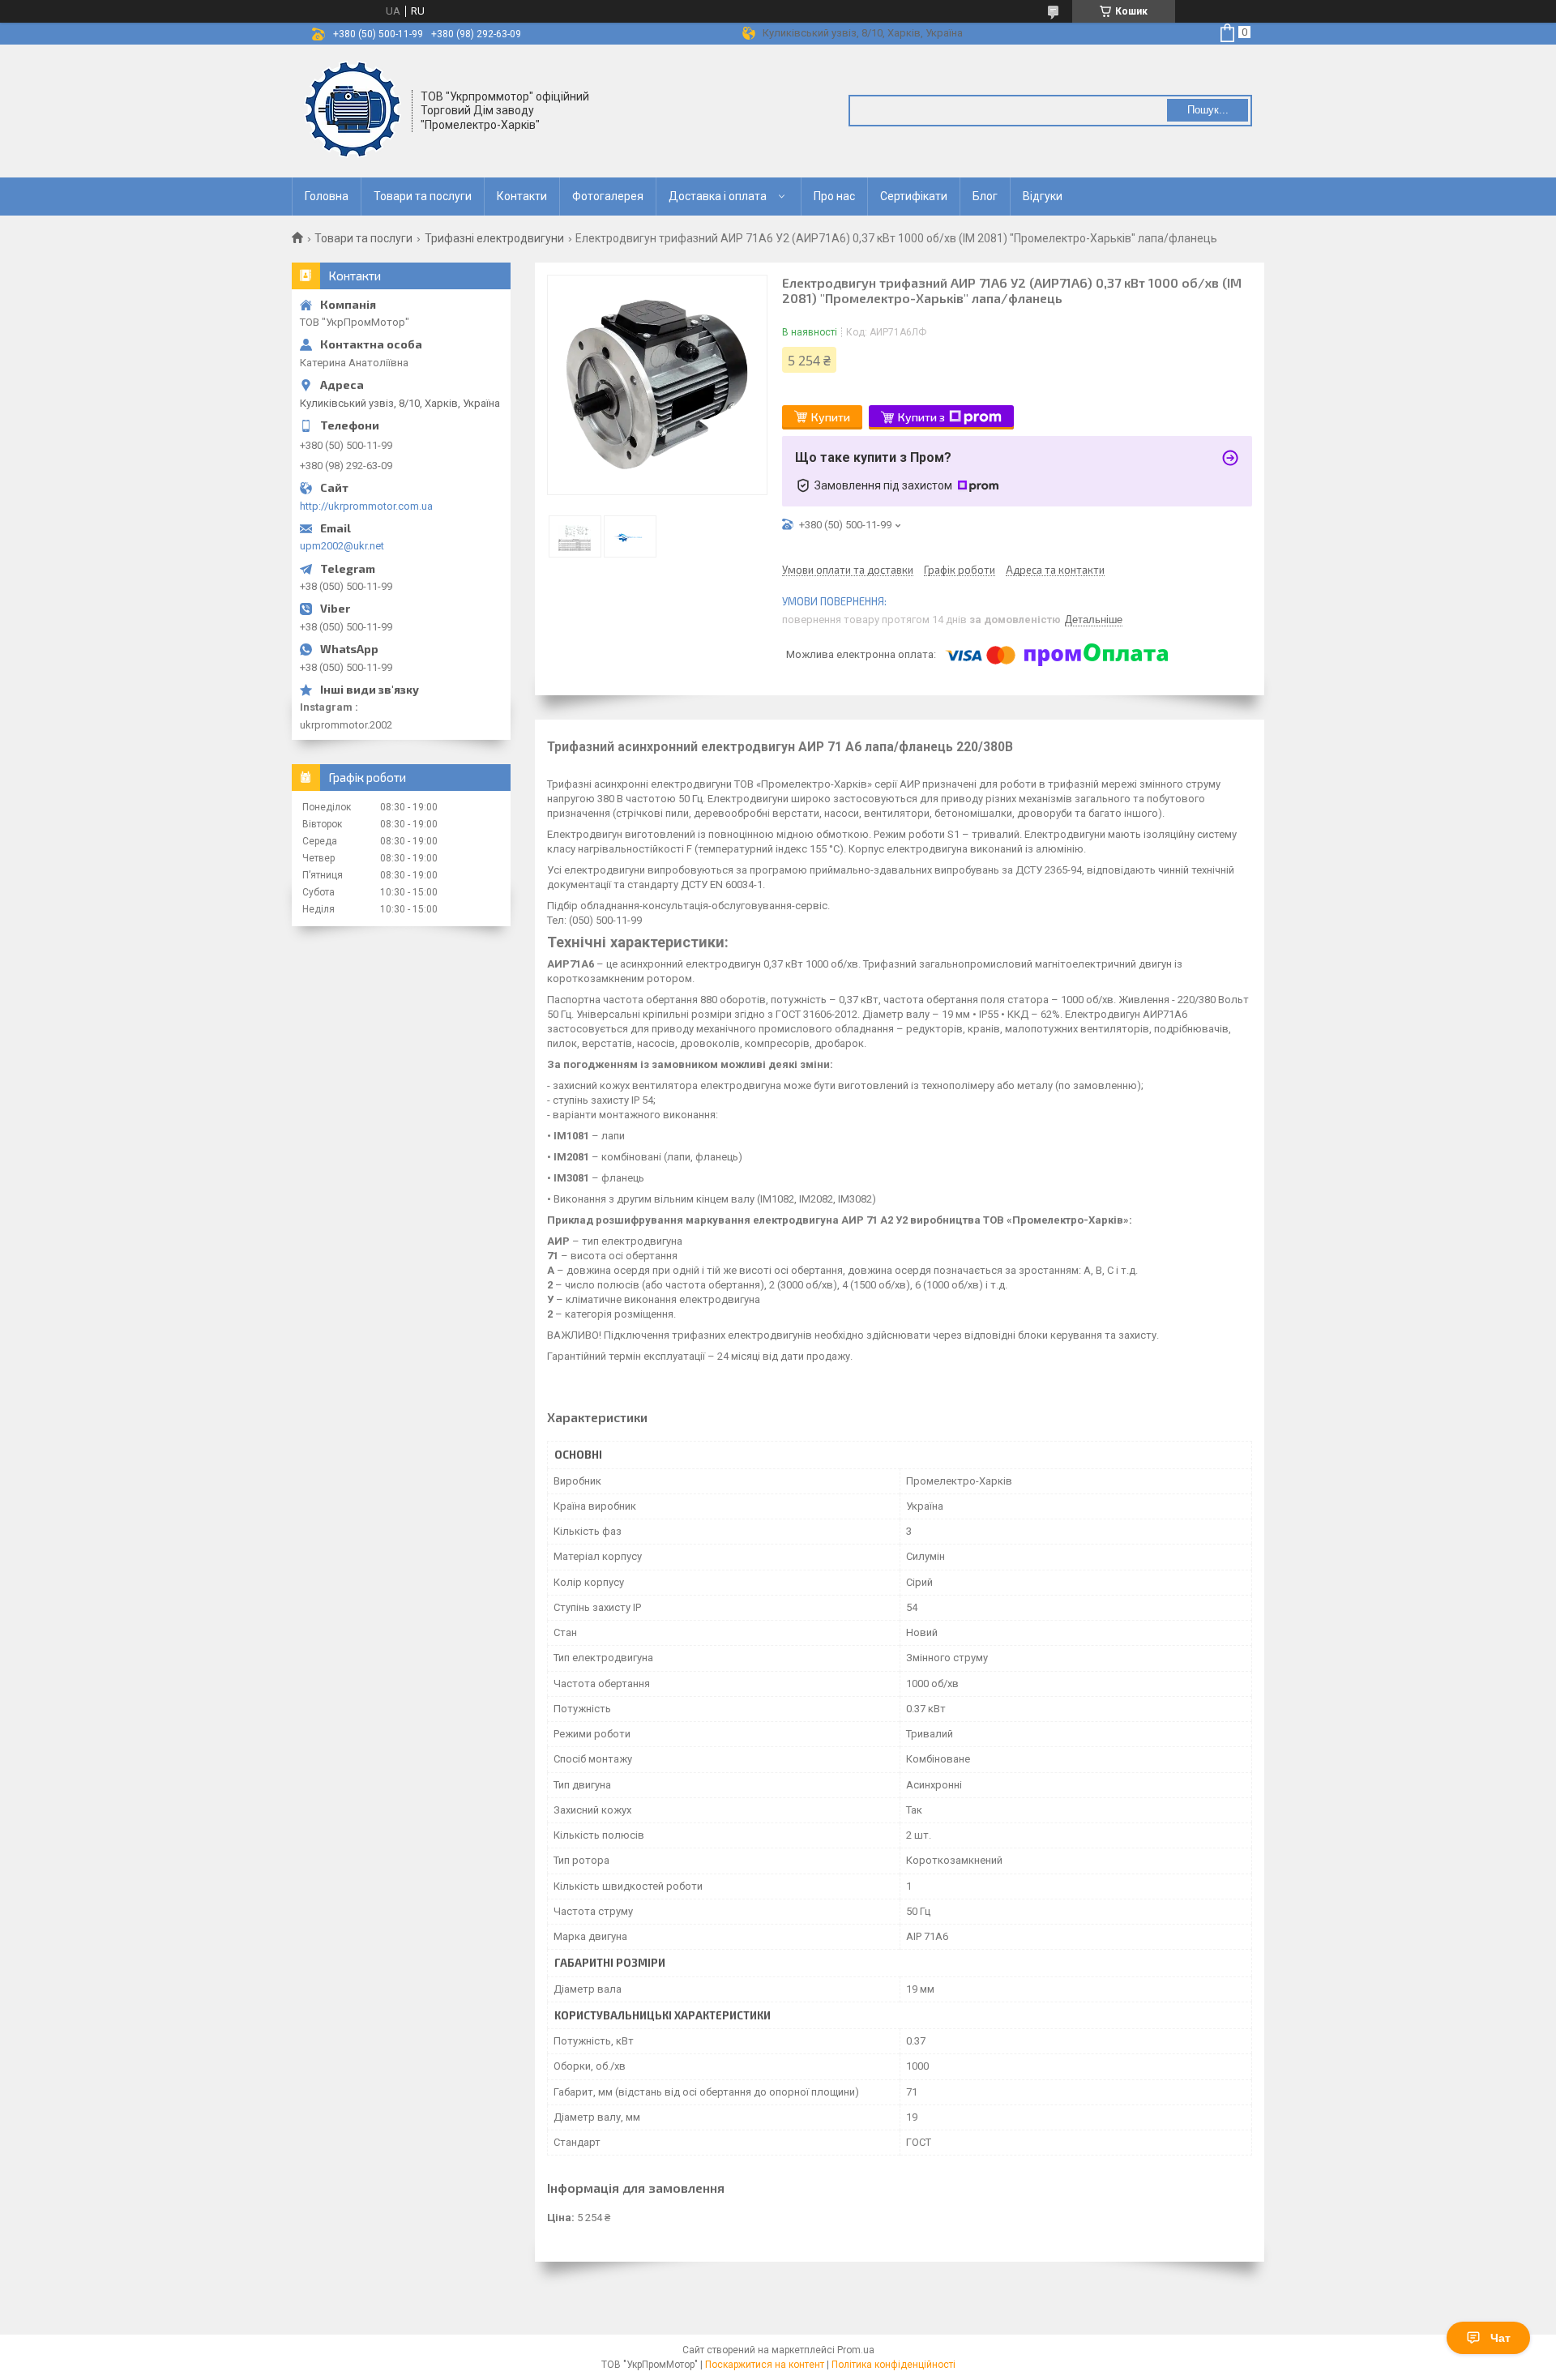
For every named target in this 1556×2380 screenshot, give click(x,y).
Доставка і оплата (718, 196)
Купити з (921, 417)
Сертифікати (914, 196)
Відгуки (1043, 196)
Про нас (834, 196)
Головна (327, 196)
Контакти (522, 196)
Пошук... (1208, 110)
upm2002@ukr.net (342, 546)
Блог (985, 196)
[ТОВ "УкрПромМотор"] (353, 109)
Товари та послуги (423, 196)
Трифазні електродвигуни (494, 238)
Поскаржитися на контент (765, 2365)
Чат (1500, 2338)
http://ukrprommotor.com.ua (366, 506)
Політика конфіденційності (893, 2365)
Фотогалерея (608, 196)
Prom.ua (856, 2350)
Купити (831, 417)
